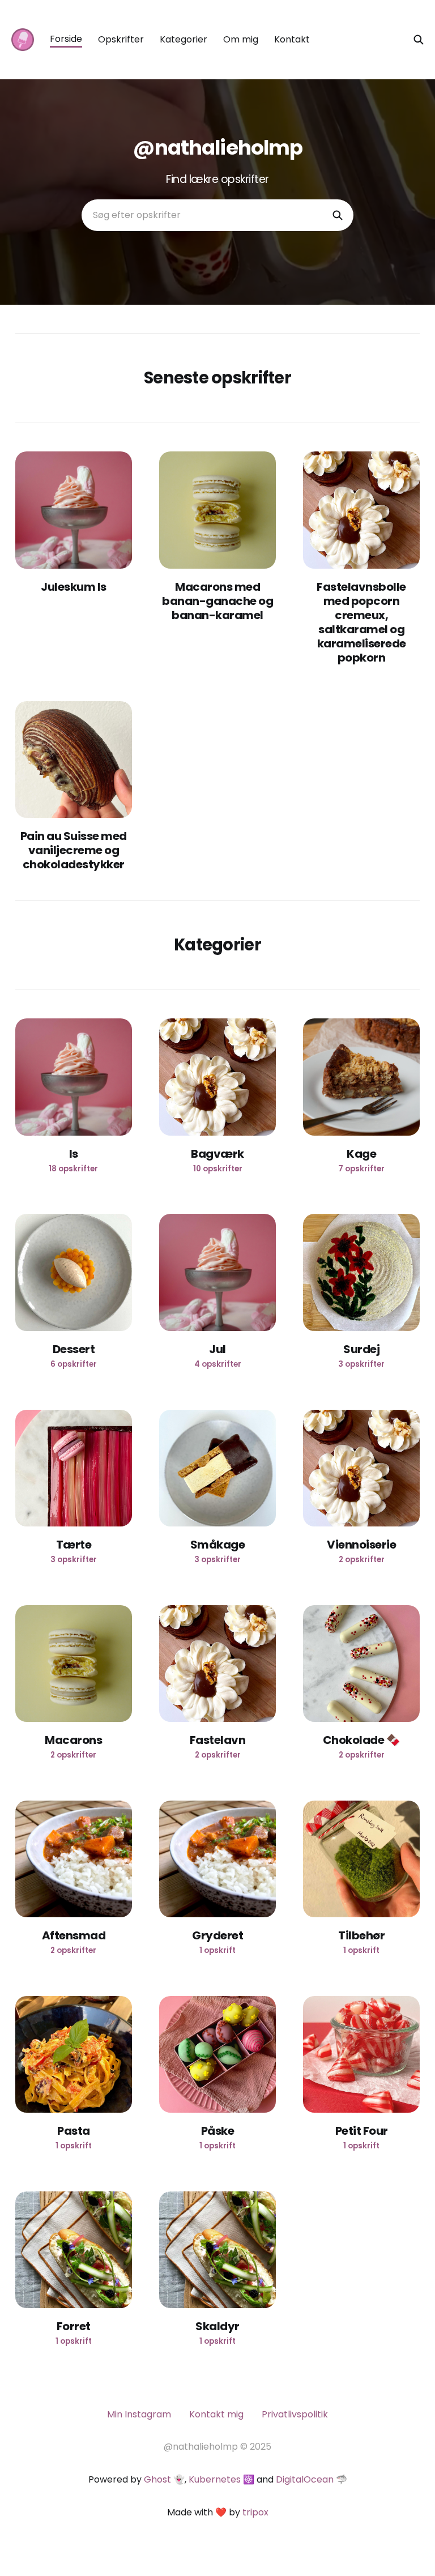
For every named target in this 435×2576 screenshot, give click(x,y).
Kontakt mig (216, 2414)
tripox (255, 2512)
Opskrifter (121, 39)
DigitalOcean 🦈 (312, 2479)
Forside (66, 39)
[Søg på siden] (419, 40)
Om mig (241, 39)
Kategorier (184, 39)
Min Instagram (139, 2414)
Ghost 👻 (164, 2479)
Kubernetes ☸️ (221, 2479)
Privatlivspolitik (295, 2414)
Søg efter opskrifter (137, 215)
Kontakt (292, 39)
